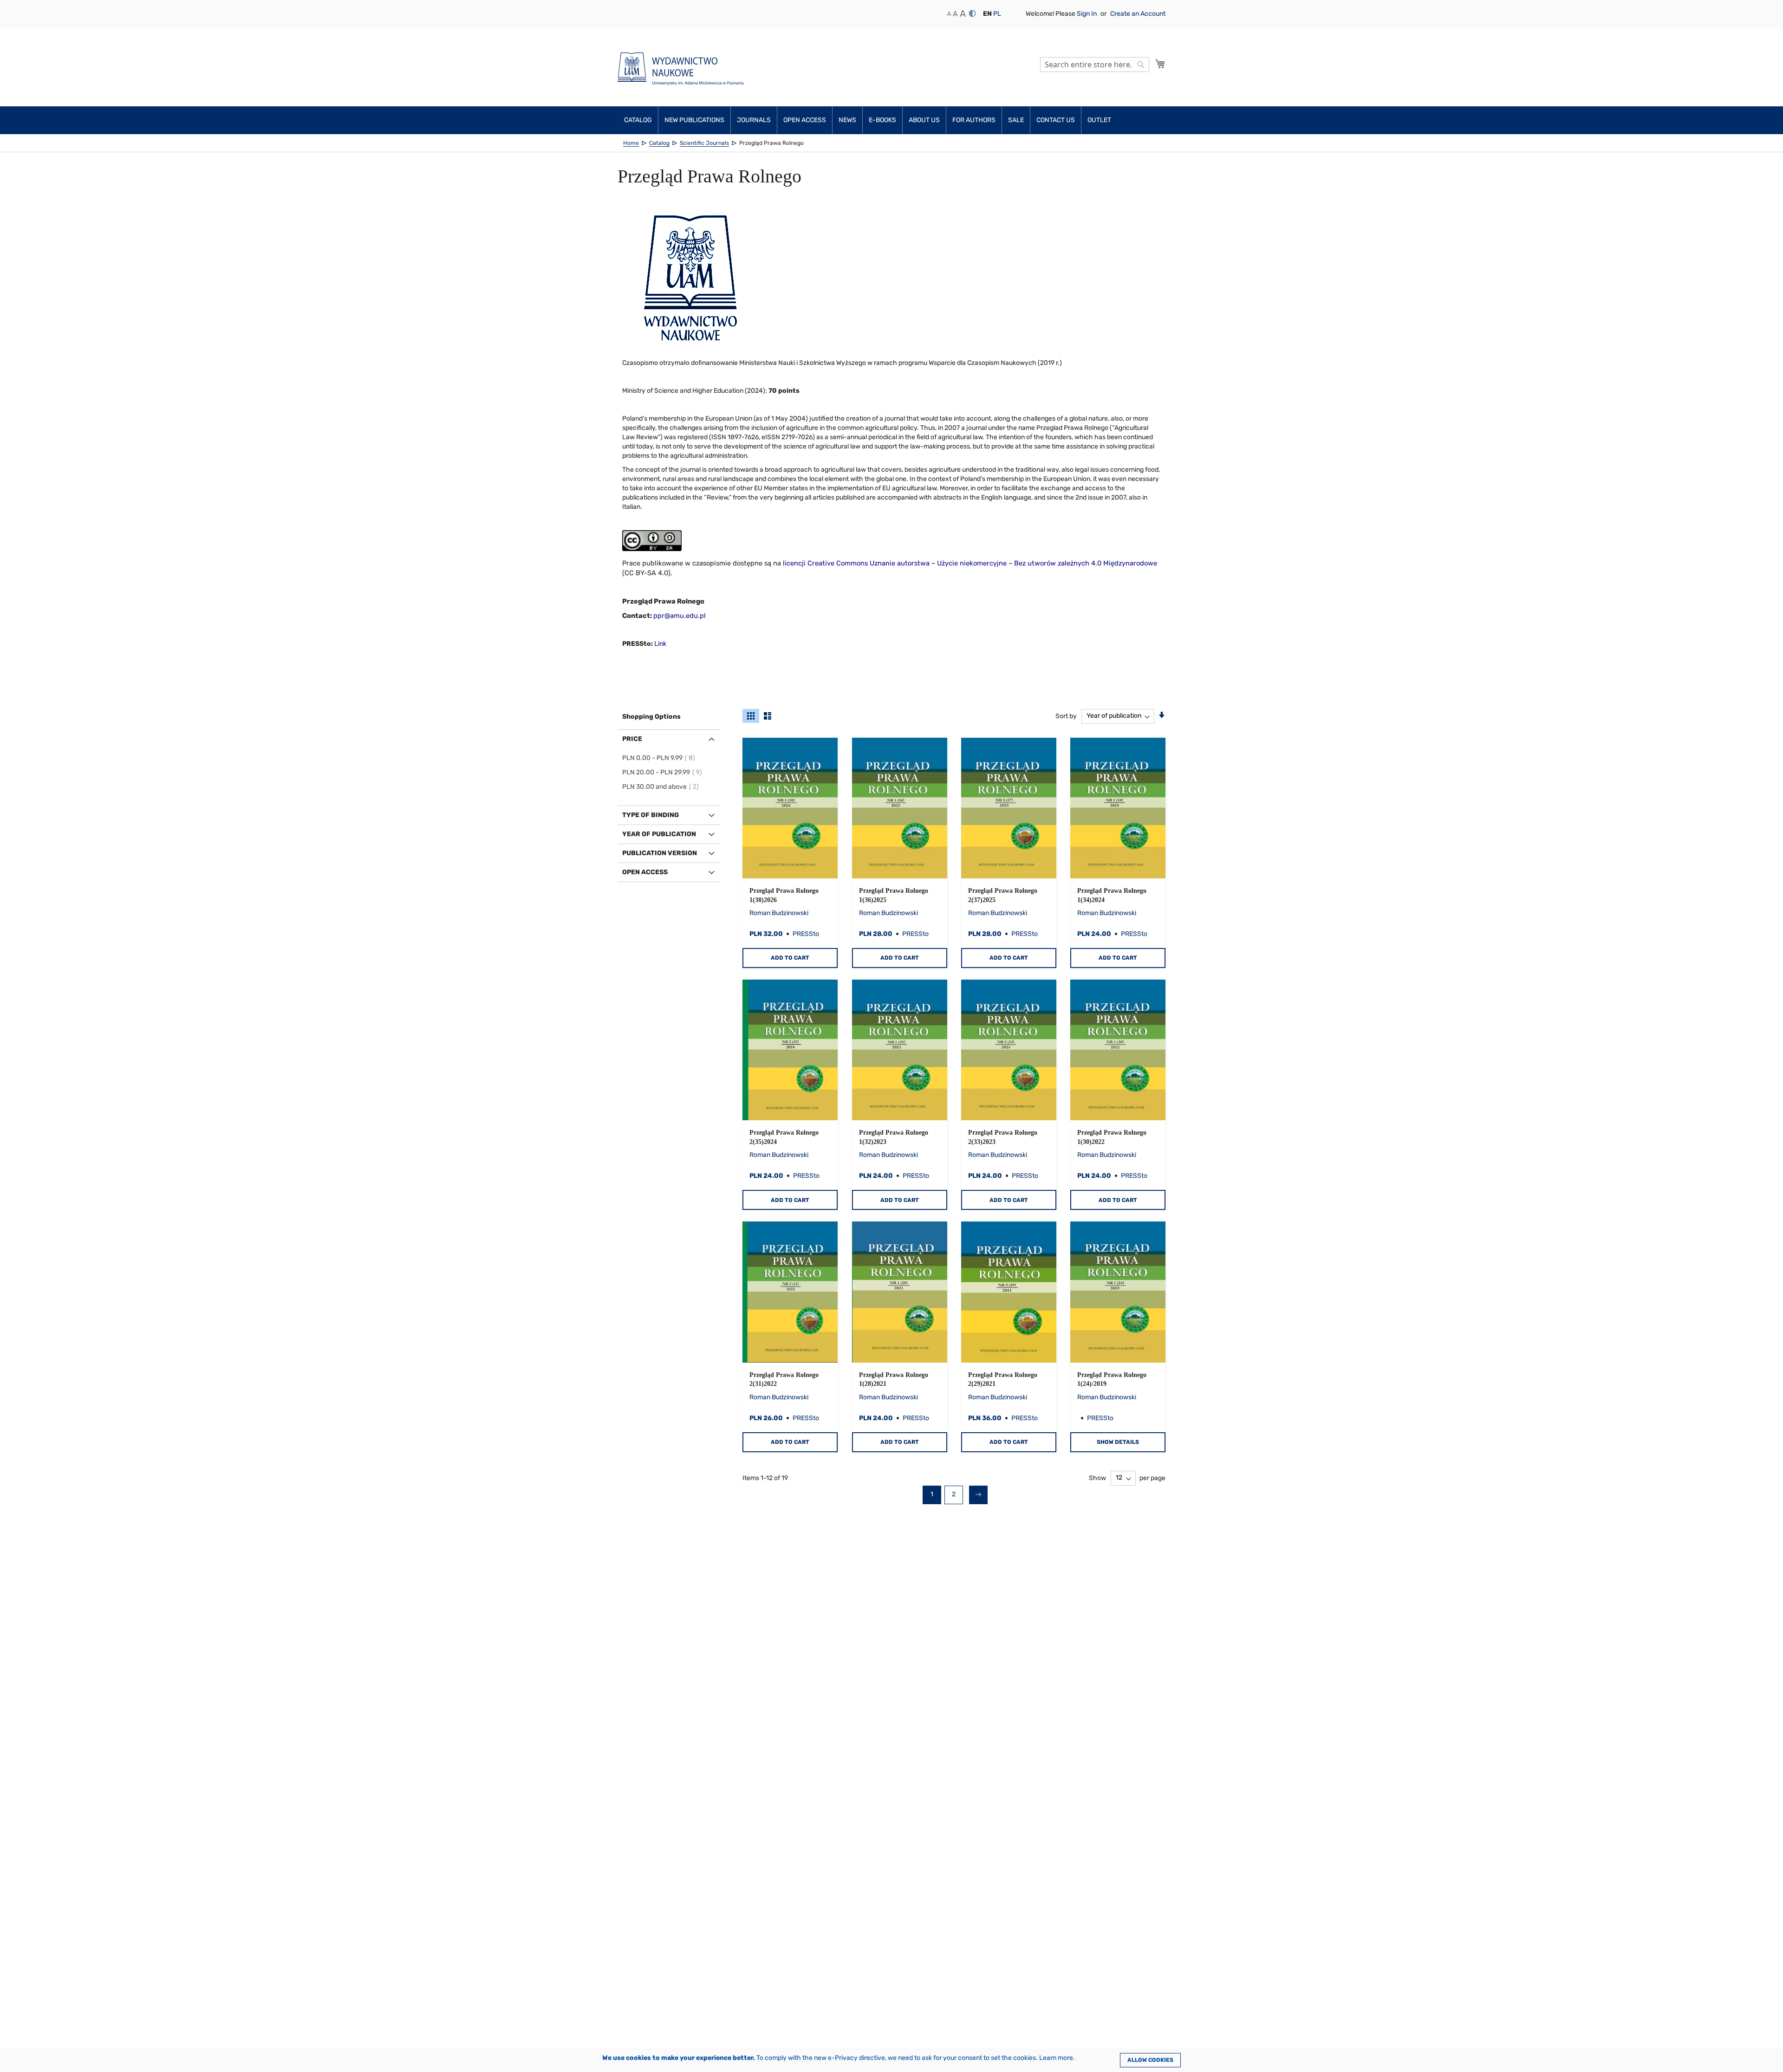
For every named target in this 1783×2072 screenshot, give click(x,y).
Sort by (1066, 716)
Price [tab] (632, 739)
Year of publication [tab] (659, 834)
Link (660, 644)
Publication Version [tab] (660, 853)
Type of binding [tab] (651, 815)
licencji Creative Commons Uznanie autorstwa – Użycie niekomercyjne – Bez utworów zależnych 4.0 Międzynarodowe (970, 563)
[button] (987, 14)
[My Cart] (1160, 64)
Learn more (1056, 2058)
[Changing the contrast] (972, 13)
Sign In (1087, 14)
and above (662, 787)
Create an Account (1138, 14)
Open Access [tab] (645, 872)
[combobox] (1095, 65)
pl (997, 14)
